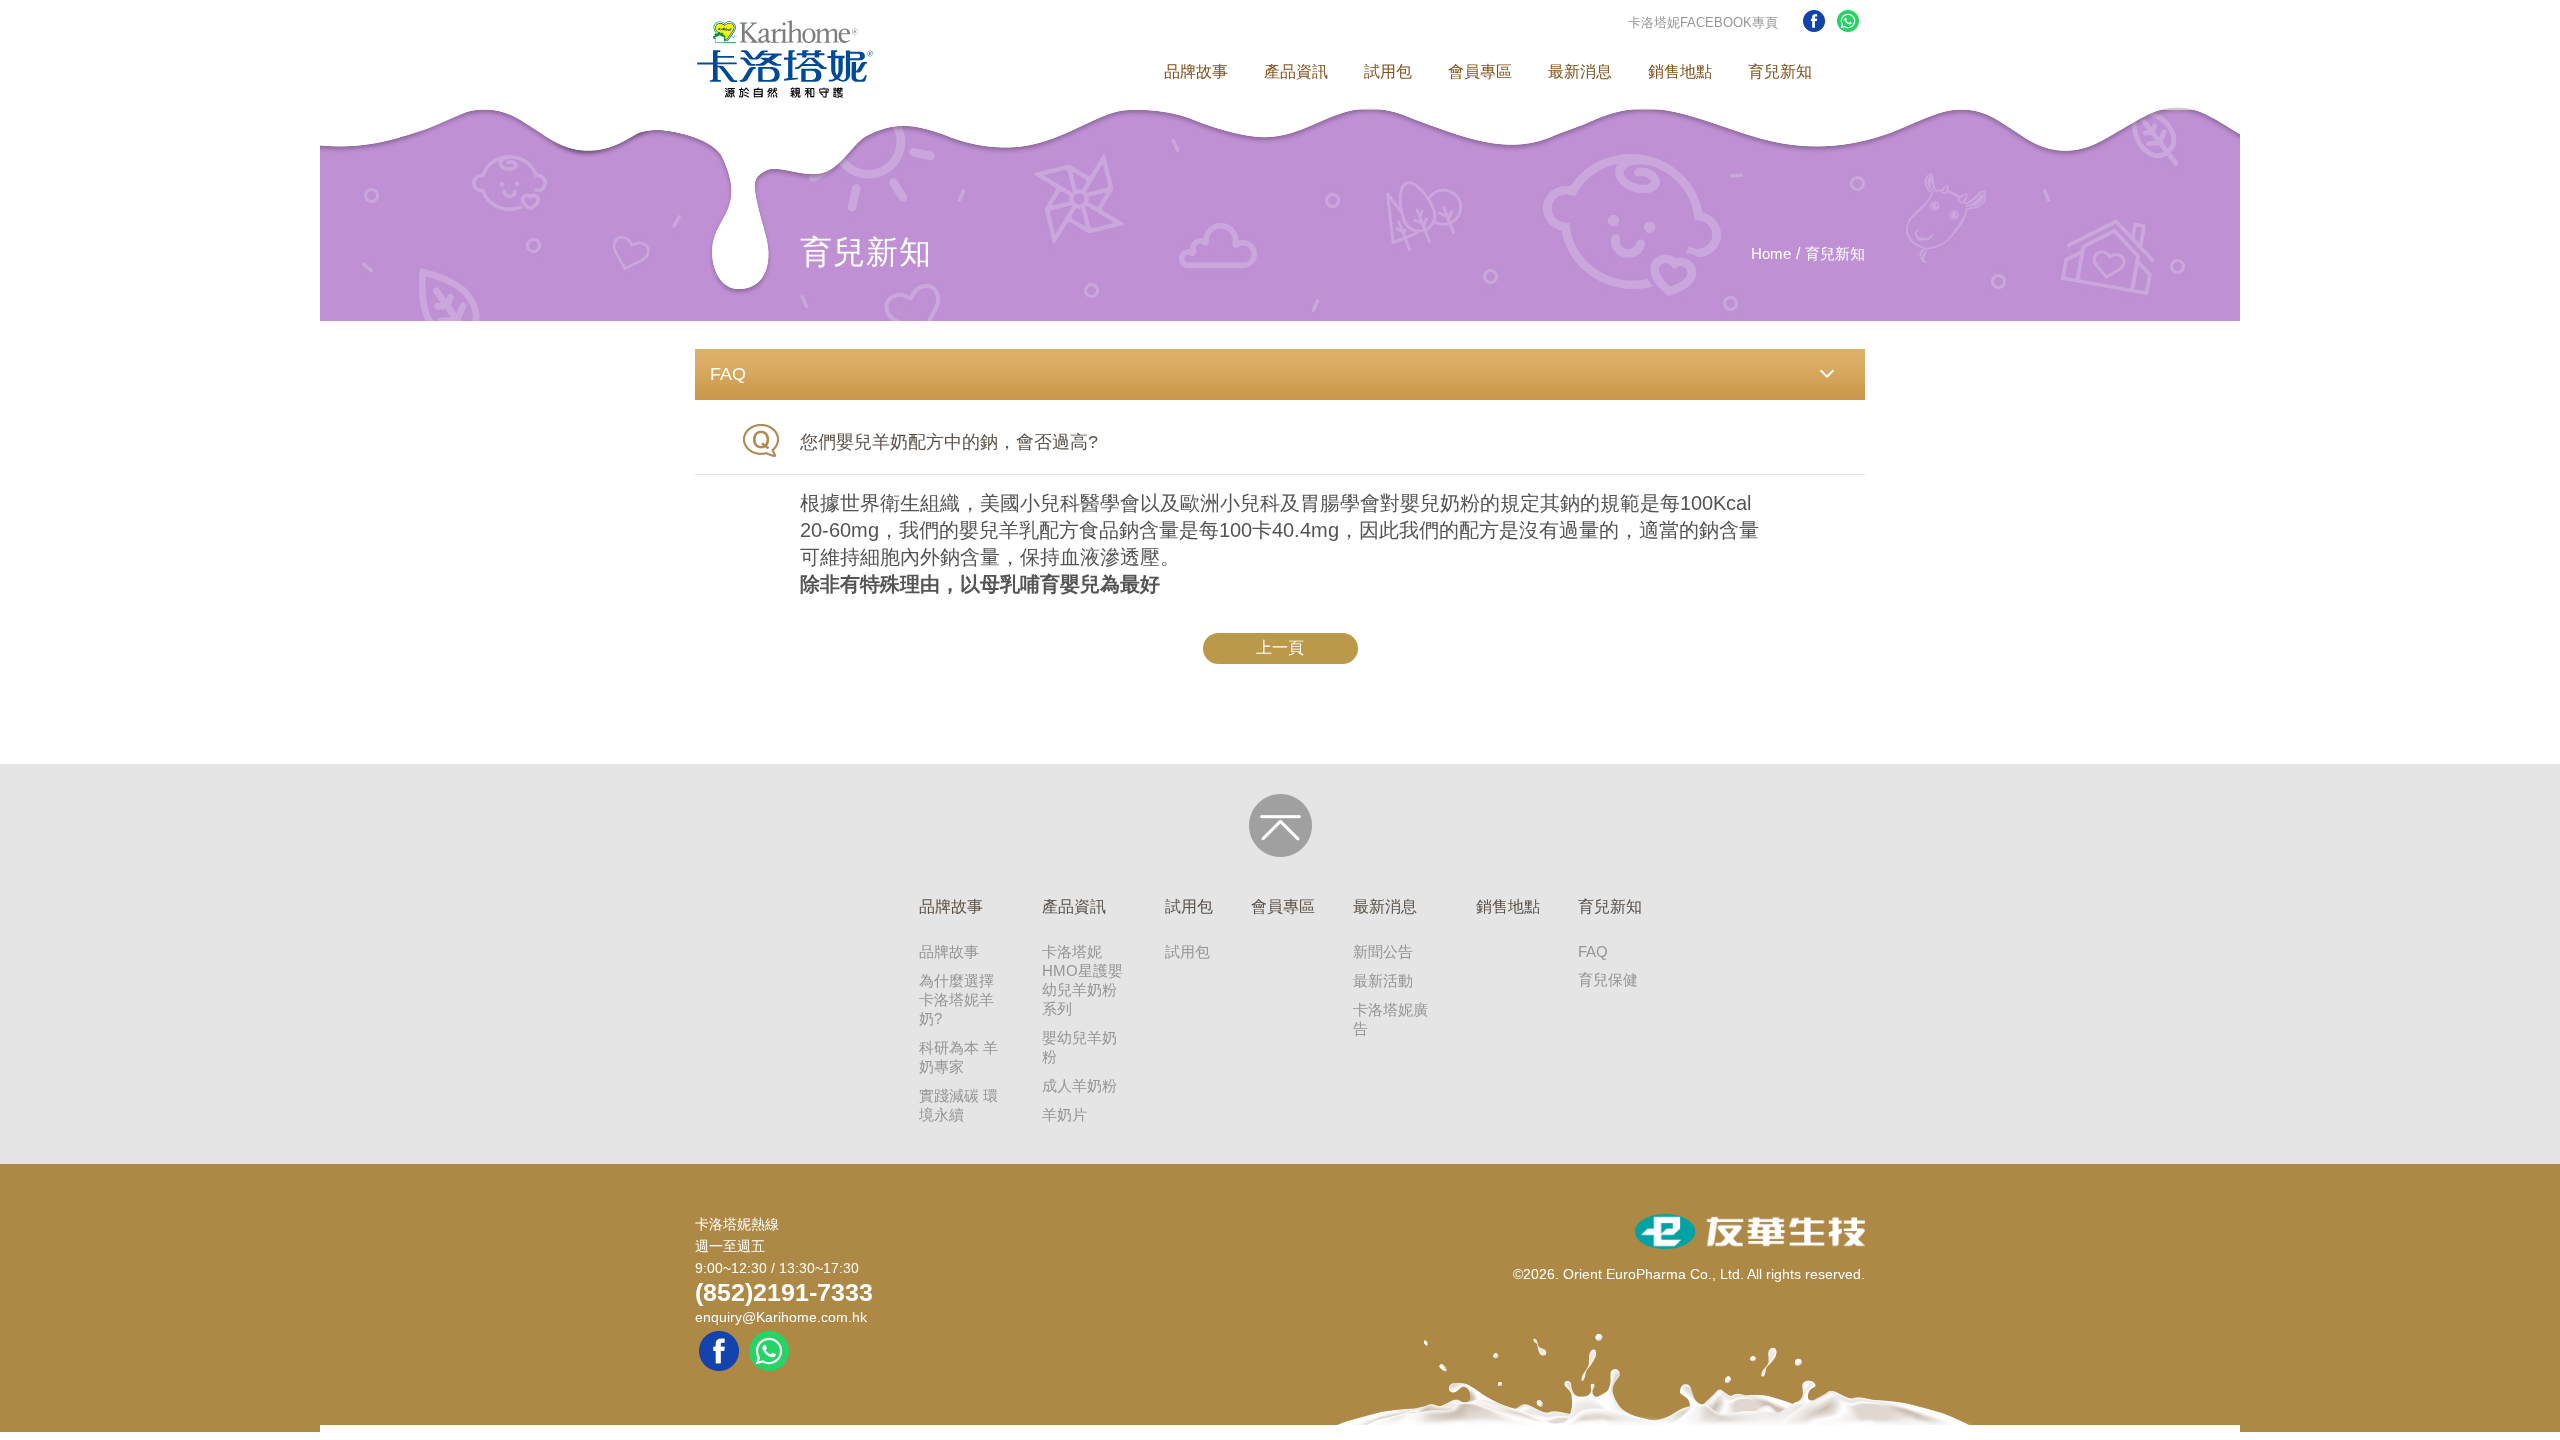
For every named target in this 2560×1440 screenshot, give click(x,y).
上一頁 (1280, 647)
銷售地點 (1680, 71)
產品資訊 (1296, 71)
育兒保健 (1608, 979)
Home (1771, 253)
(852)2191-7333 (784, 1292)
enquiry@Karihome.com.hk (781, 1317)
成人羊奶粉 (1079, 1085)
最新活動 (1383, 980)
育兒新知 (1780, 71)
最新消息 (1580, 71)
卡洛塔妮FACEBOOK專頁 (1703, 22)
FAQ (1593, 951)
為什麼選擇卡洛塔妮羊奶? (956, 999)
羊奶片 (1064, 1114)
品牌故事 (1196, 71)
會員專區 (1480, 71)
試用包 (1388, 71)
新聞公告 (1383, 951)
